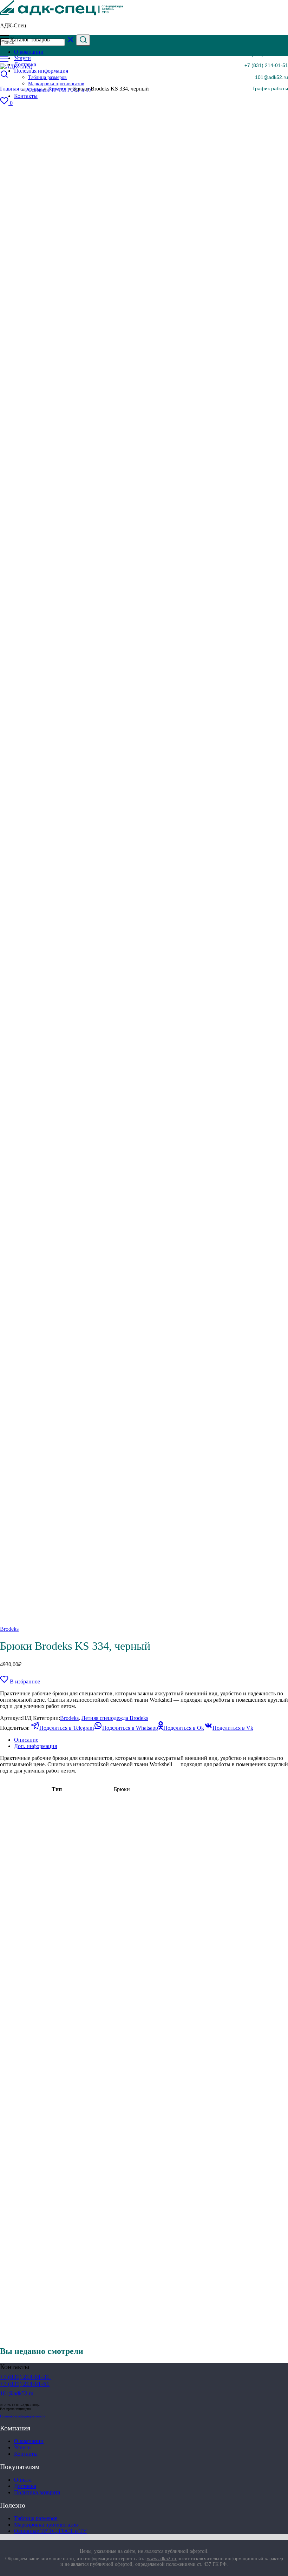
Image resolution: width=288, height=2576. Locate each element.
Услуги (22, 2447)
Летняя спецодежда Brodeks (115, 1718)
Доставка (25, 2486)
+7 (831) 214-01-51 (266, 65)
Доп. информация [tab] (35, 1746)
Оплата (23, 2480)
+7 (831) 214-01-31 (266, 54)
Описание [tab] (26, 1740)
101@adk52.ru (271, 77)
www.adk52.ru (162, 2559)
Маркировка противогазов (46, 2525)
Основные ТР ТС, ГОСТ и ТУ (50, 2531)
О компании (29, 2441)
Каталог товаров (30, 39)
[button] (266, 88)
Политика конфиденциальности (23, 2416)
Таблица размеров (36, 2518)
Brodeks (9, 1629)
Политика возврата (37, 2492)
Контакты (26, 2454)
